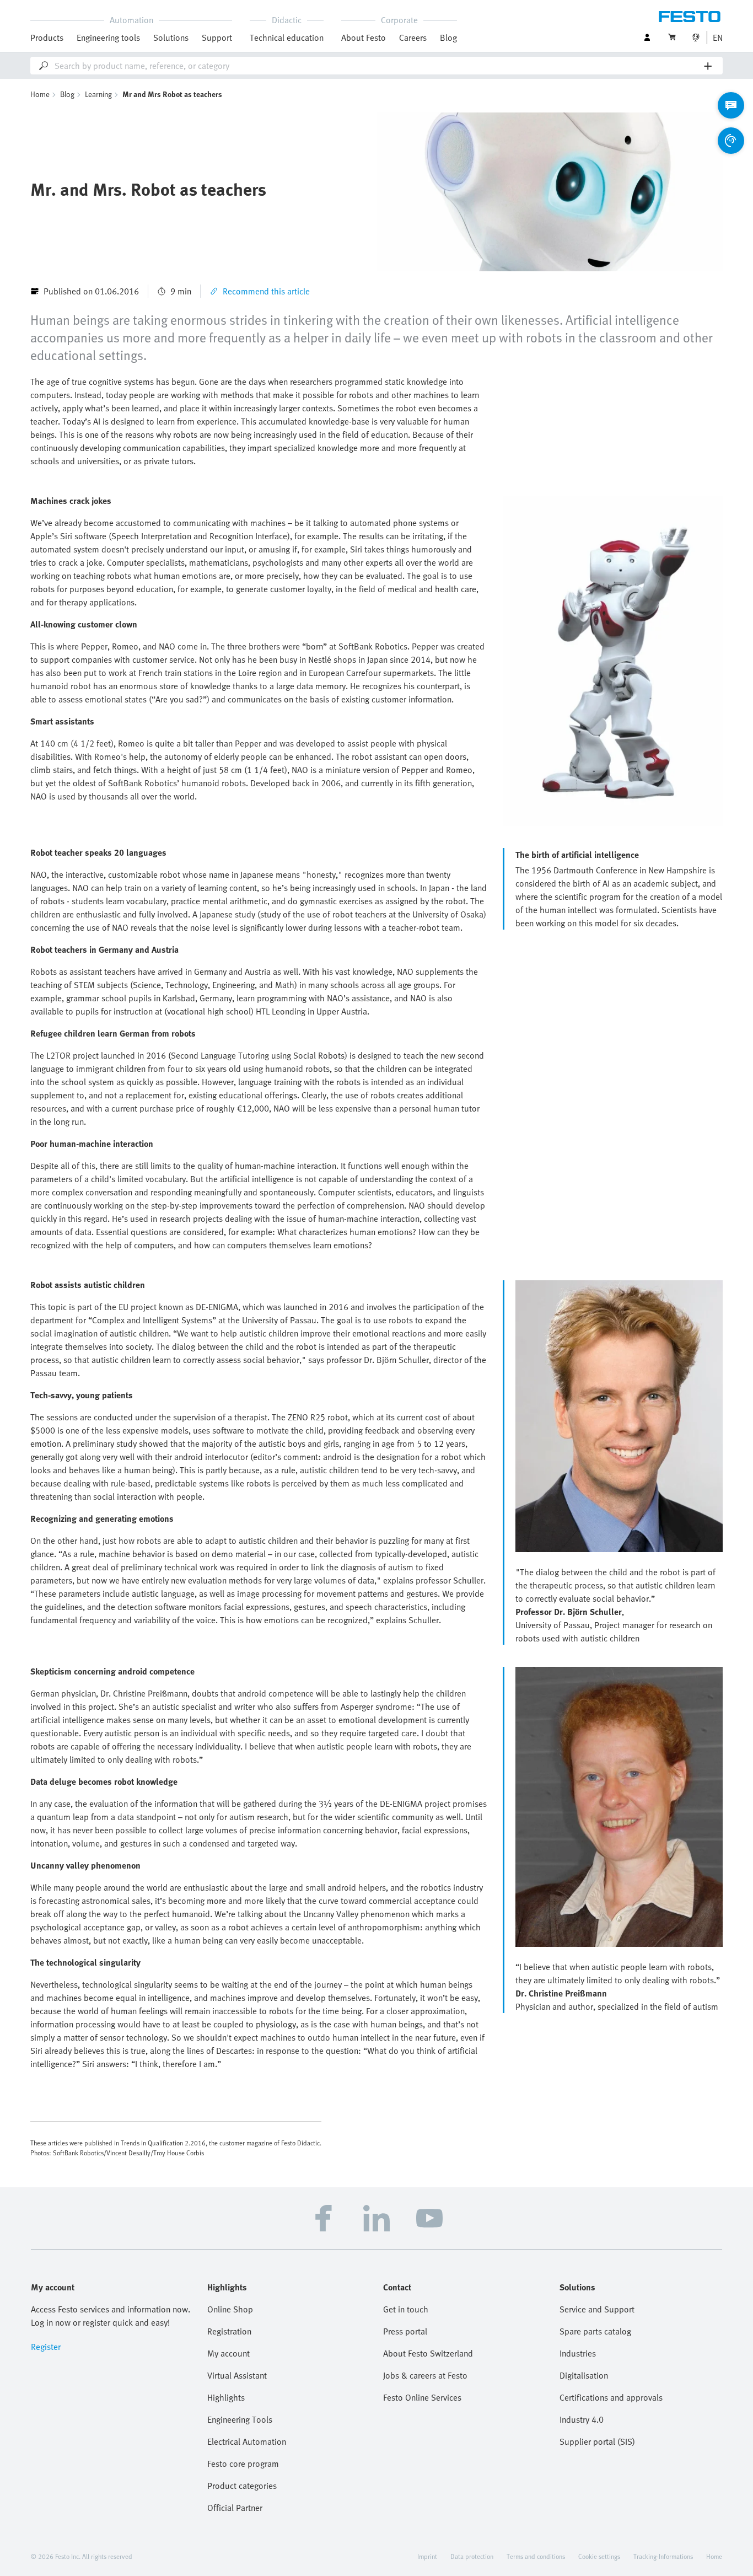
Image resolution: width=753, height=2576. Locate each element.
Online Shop (230, 2309)
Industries (578, 2353)
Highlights (226, 2397)
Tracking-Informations (663, 2556)
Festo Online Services (422, 2397)
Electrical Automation (247, 2441)
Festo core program (243, 2464)
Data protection (472, 2556)
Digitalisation (584, 2375)
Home (40, 94)
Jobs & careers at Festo (425, 2375)
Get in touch (406, 2309)
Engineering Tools (240, 2419)
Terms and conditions (536, 2556)
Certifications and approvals (611, 2397)
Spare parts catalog (595, 2331)
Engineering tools (108, 37)
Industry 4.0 (582, 2419)
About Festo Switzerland (428, 2353)
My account (228, 2353)
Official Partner (235, 2508)
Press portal (405, 2331)
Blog (448, 37)
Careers (413, 37)
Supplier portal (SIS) (597, 2441)
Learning (98, 94)
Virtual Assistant (237, 2375)
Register (46, 2347)
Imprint (427, 2556)
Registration (229, 2331)
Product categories (242, 2486)
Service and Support (597, 2309)
